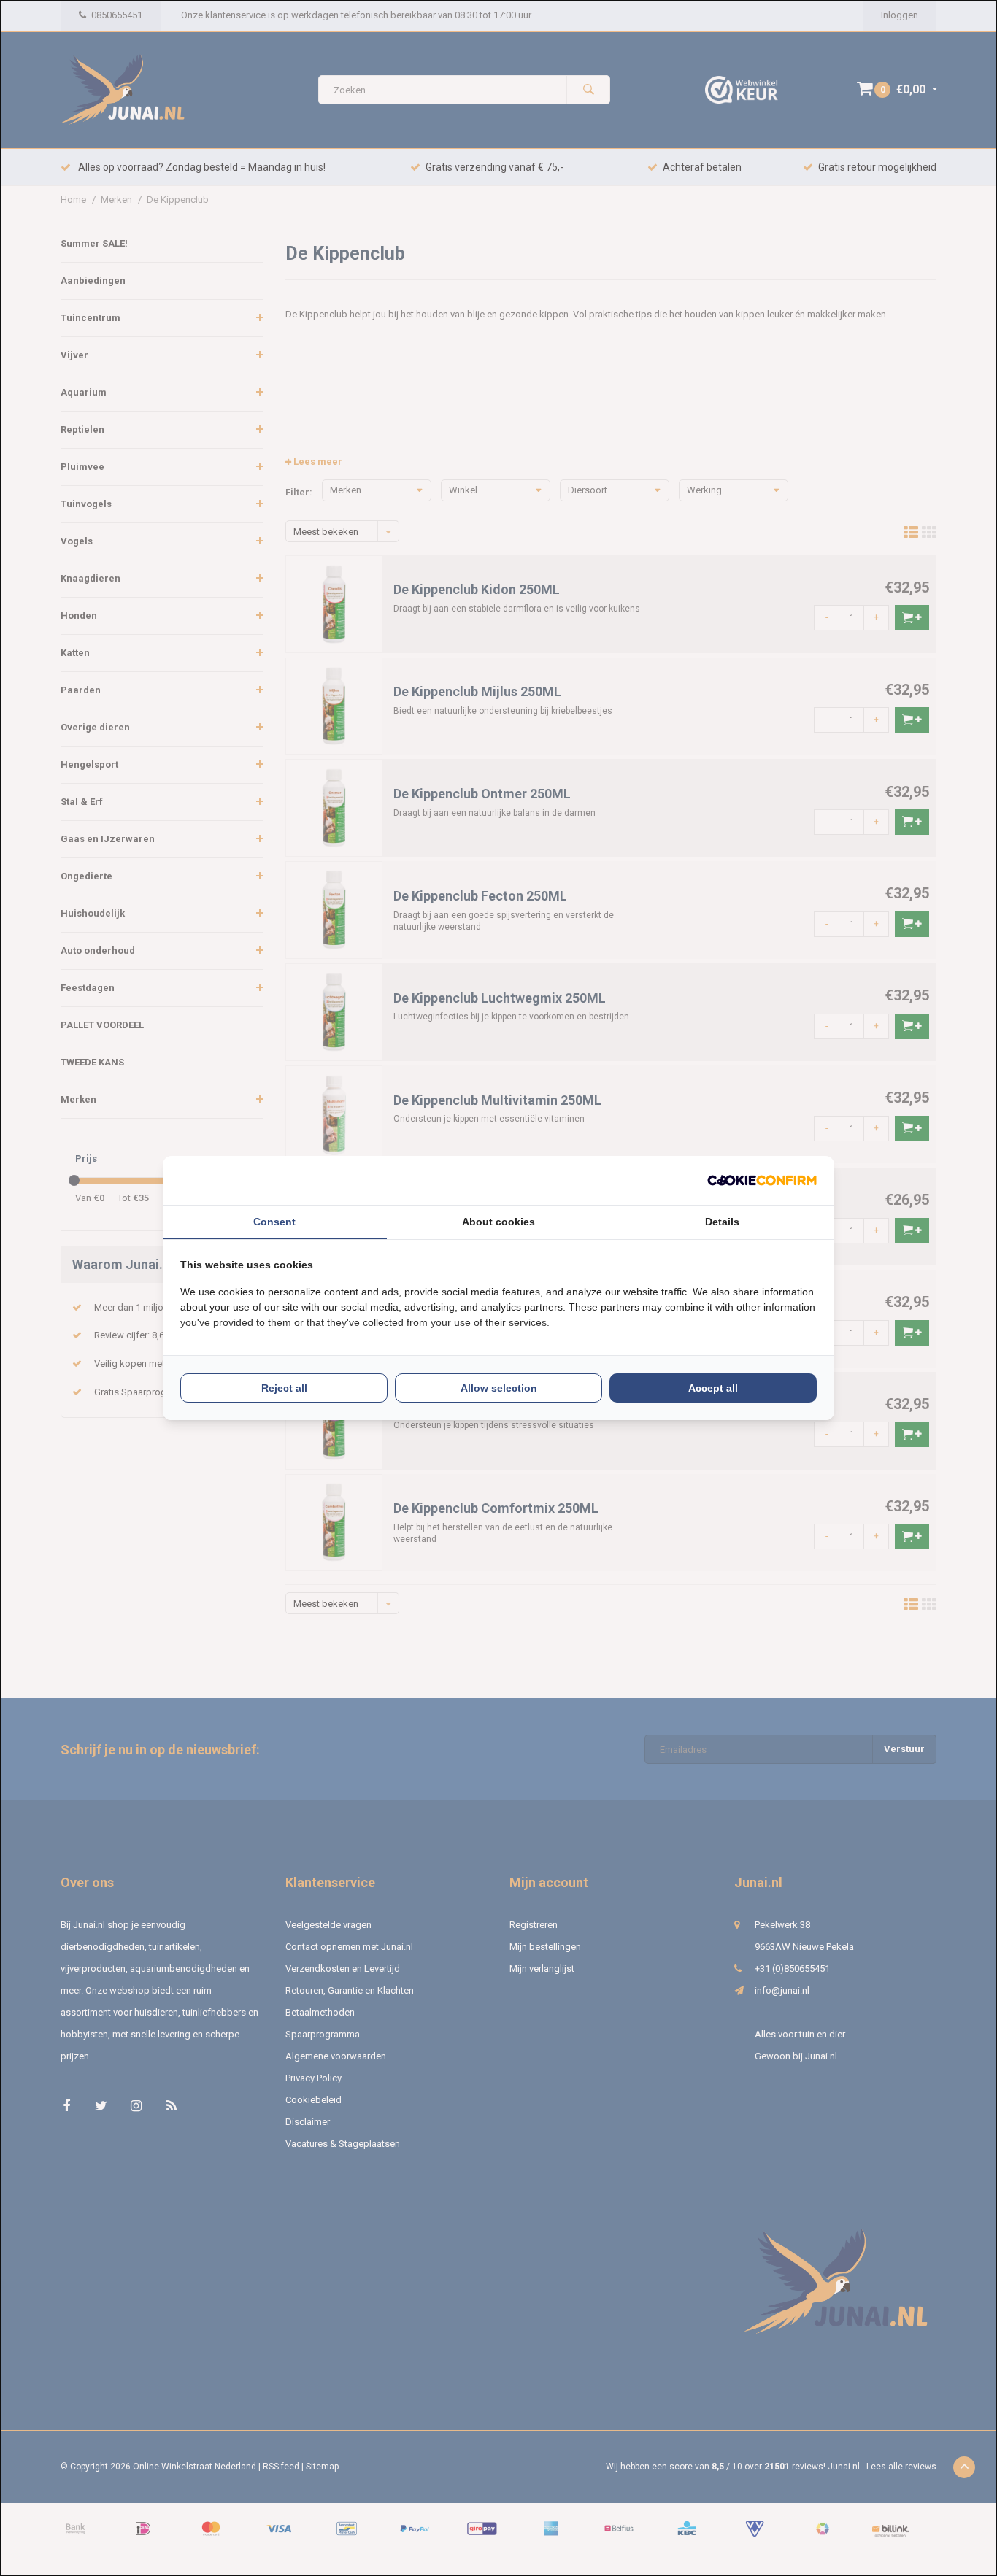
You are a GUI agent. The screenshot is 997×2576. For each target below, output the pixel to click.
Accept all (713, 1388)
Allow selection (499, 1388)
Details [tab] (722, 1222)
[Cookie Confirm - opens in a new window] (762, 1180)
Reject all (284, 1388)
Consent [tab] (274, 1222)
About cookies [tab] (498, 1222)
